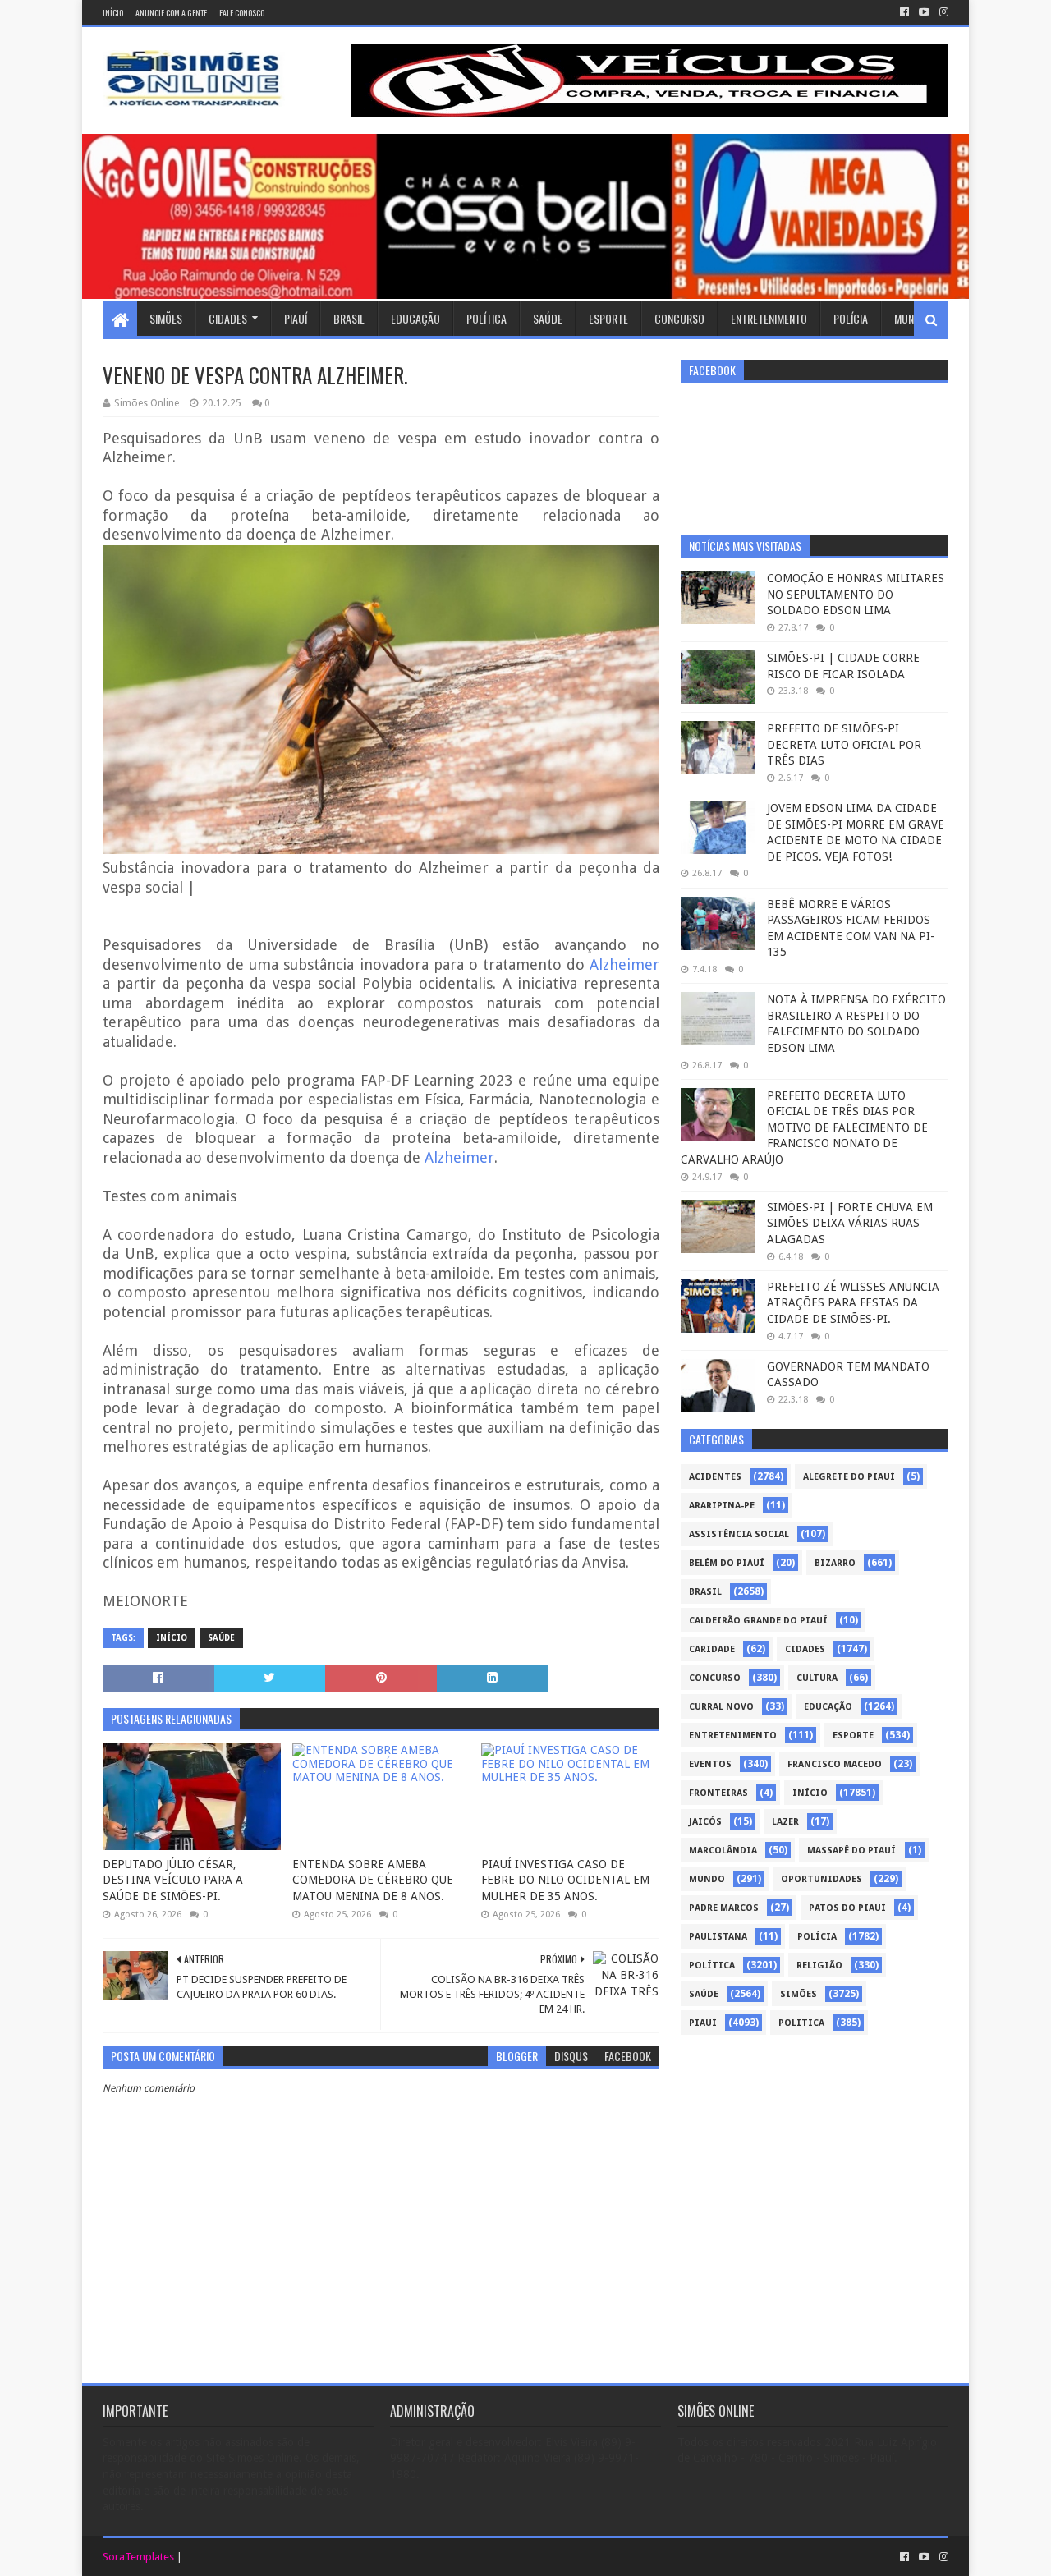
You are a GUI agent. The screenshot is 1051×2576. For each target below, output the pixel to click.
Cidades (228, 318)
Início (113, 13)
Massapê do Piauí (851, 1850)
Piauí (296, 318)
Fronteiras (718, 1793)
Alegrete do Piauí (849, 1477)
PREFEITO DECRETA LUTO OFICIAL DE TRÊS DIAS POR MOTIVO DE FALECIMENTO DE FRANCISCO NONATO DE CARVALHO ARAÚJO (804, 1127)
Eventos (710, 1764)
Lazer (785, 1822)
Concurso (679, 318)
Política (486, 318)
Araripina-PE (722, 1506)
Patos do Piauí (847, 1908)
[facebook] (904, 12)
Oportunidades (822, 1879)
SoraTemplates (138, 2557)
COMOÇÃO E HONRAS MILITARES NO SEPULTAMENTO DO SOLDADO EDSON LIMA (856, 594)
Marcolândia (723, 1850)
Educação (415, 318)
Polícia (851, 318)
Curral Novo (721, 1707)
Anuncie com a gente (171, 13)
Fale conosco (242, 13)
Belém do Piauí (727, 1563)
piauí (703, 2023)
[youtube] (924, 12)
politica (801, 2023)
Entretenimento (769, 318)
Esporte (608, 318)
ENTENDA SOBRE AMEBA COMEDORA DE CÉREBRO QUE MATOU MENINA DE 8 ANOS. (373, 1880)
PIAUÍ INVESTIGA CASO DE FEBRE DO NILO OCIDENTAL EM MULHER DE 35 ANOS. (565, 1880)
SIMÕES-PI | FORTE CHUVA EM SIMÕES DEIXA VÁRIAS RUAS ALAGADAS (850, 1223)
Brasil (349, 318)
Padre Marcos (724, 1908)
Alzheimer (624, 964)
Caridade (712, 1649)
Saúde (548, 318)
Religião (819, 1965)
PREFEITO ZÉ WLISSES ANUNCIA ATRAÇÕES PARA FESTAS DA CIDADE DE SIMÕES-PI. (853, 1303)
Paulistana (718, 1937)
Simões (166, 318)
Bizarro (835, 1563)
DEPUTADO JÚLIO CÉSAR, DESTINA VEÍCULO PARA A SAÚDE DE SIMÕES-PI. (173, 1880)
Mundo (911, 318)
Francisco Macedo (835, 1764)
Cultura (817, 1678)
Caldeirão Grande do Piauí (758, 1621)
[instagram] (942, 12)
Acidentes (715, 1477)
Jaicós (705, 1822)
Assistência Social (739, 1534)
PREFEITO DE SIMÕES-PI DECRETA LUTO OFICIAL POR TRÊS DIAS (844, 744)
